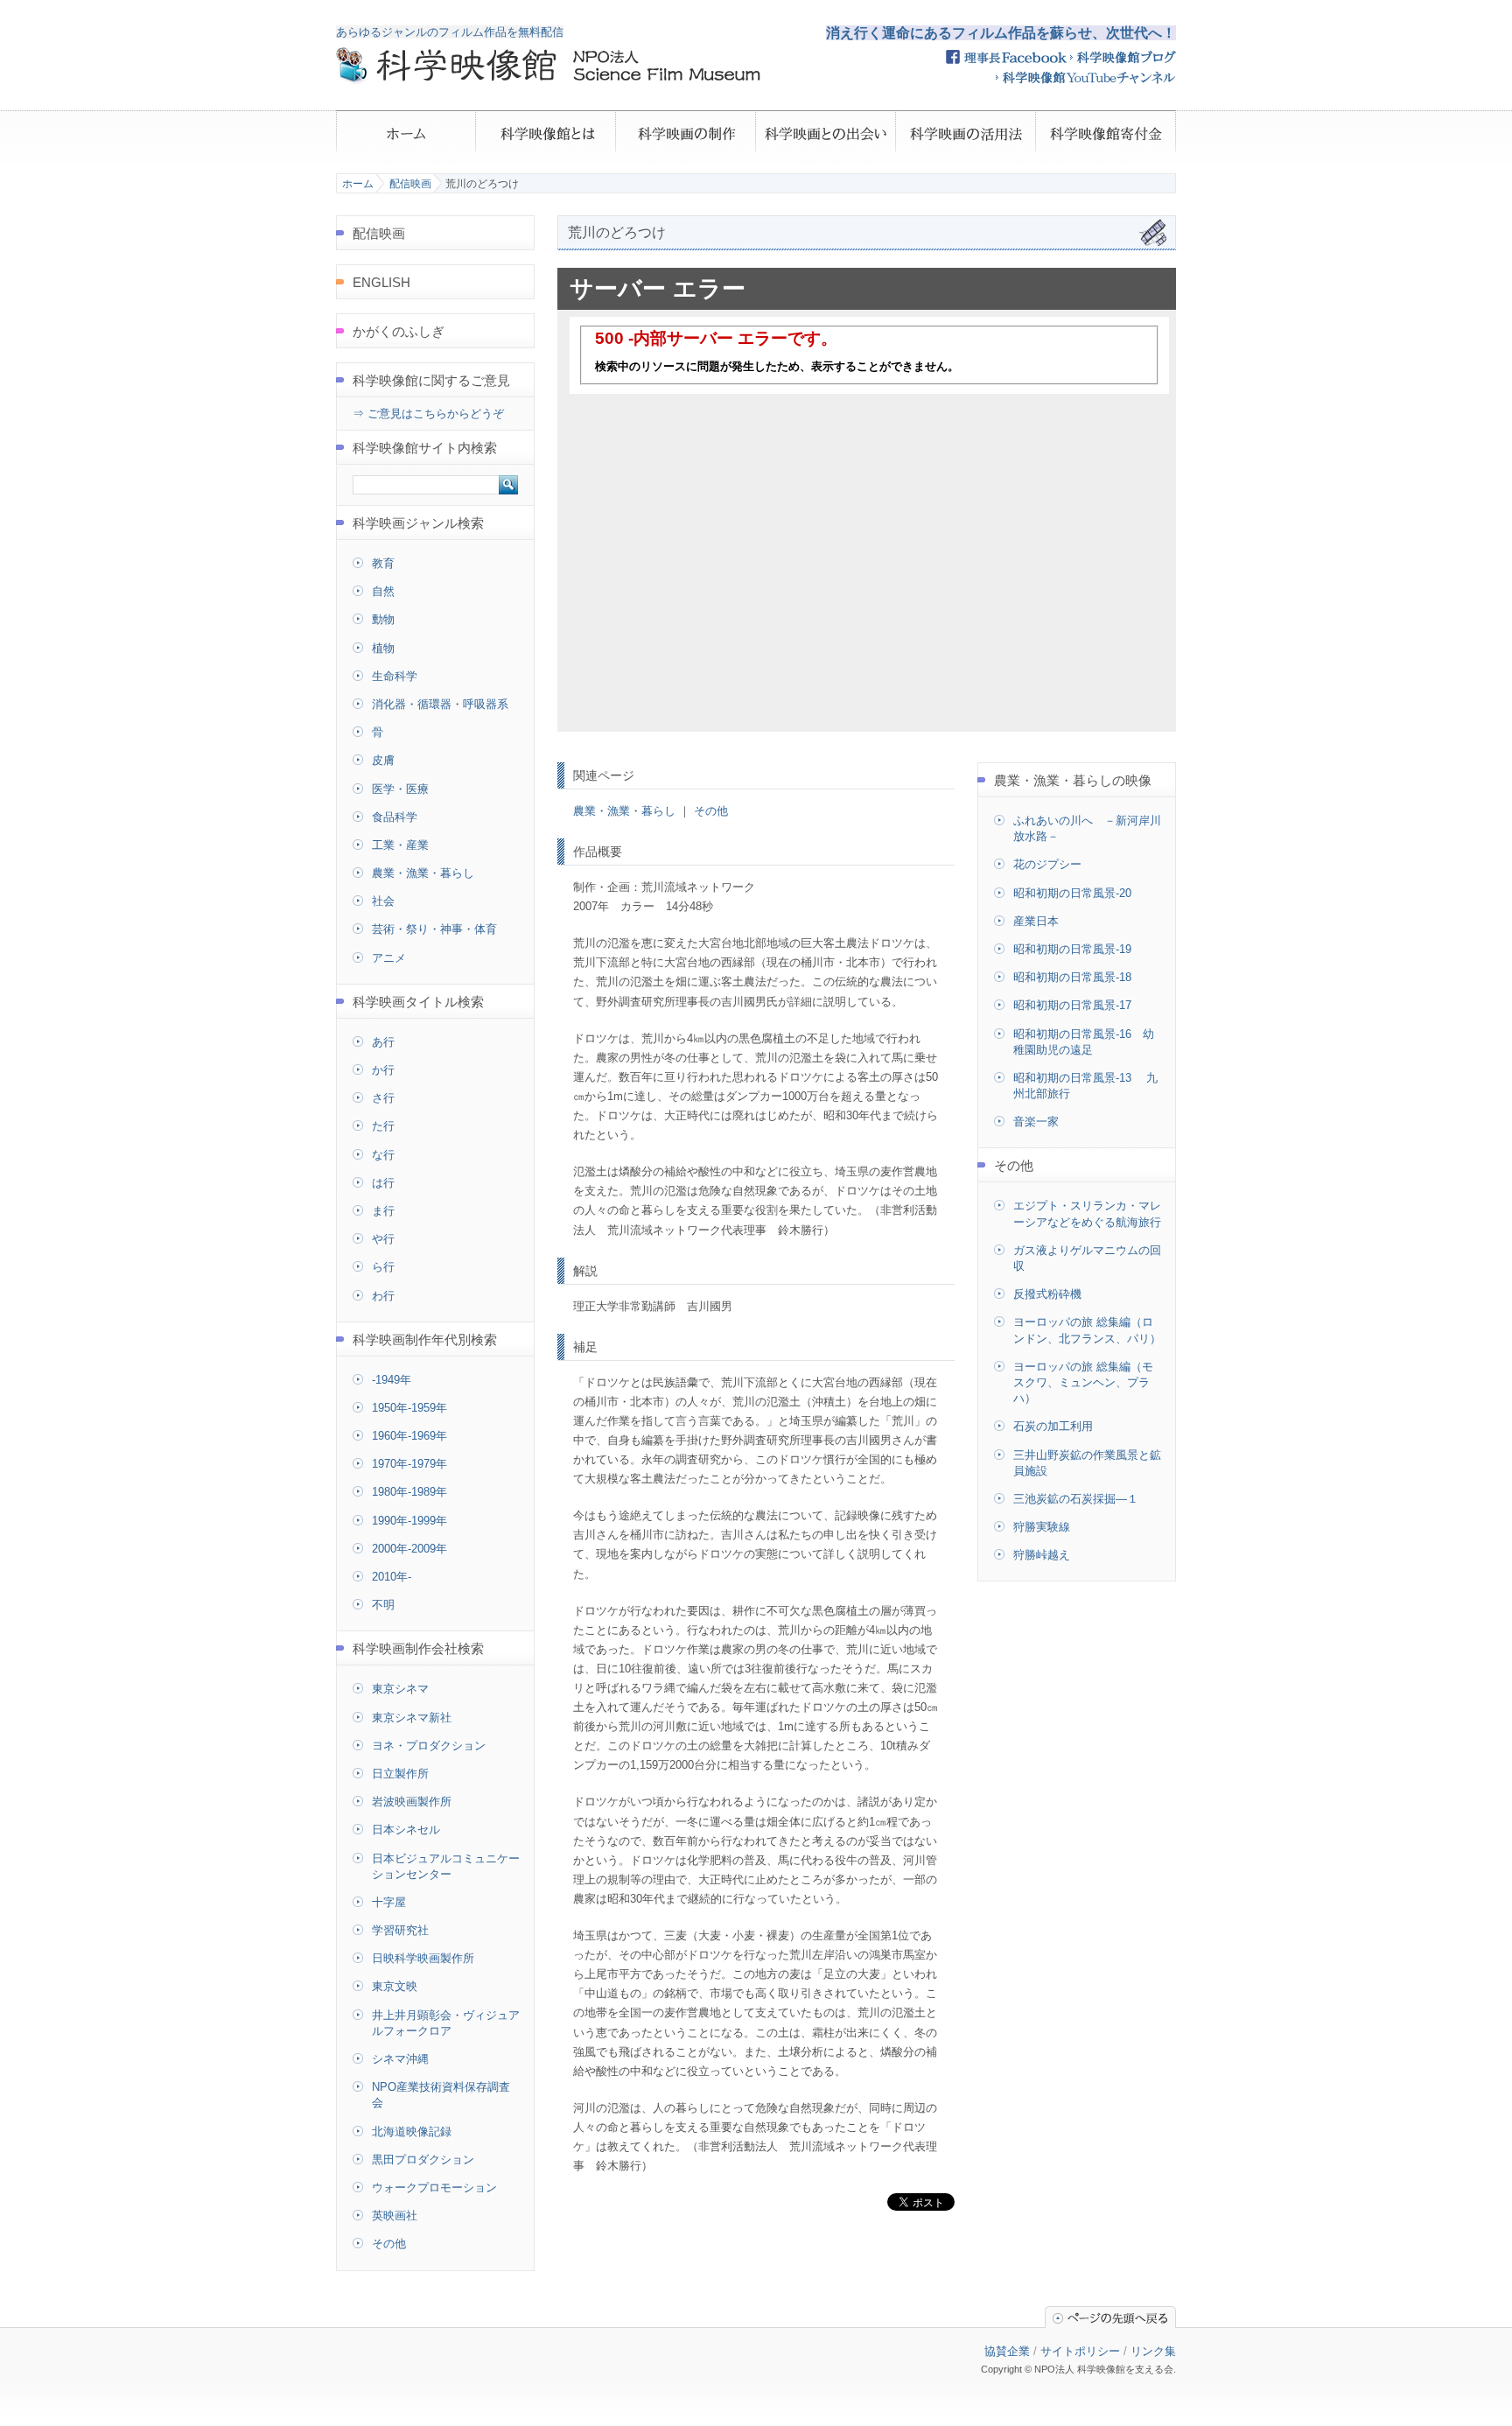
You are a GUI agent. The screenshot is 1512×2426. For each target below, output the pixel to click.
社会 (383, 901)
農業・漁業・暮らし (624, 811)
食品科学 (395, 817)
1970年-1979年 (409, 1464)
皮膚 (383, 760)
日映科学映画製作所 (423, 1958)
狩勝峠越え (1042, 1555)
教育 (383, 563)
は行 (383, 1183)
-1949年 (392, 1380)
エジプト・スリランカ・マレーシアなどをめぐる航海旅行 (1087, 1213)
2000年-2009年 (409, 1549)
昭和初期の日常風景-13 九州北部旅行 (1085, 1086)
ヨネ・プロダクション (429, 1746)
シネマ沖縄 (400, 2059)
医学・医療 (400, 789)
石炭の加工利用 (1053, 1426)
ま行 (383, 1211)
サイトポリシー (1080, 2351)
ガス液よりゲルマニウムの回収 (1087, 1258)
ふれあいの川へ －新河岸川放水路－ (1087, 828)
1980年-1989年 (409, 1492)
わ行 (383, 1296)
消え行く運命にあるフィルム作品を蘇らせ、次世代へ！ (1001, 33)
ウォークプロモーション (434, 2188)
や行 (383, 1239)
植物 (383, 648)
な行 (383, 1155)
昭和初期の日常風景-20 (1072, 893)
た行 (383, 1126)
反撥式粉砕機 (1047, 1294)
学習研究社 (400, 1930)
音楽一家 (1036, 1122)
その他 (711, 811)
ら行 (383, 1267)
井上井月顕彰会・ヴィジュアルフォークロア (446, 2023)
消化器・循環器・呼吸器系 (440, 704)
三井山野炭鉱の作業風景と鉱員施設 (1087, 1463)
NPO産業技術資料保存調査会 (441, 2095)
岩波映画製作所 (412, 1802)
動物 (383, 619)
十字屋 (389, 1902)
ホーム (358, 184)
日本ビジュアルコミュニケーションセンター (446, 1866)
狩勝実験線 (1042, 1527)
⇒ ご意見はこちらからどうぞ (428, 414)
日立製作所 (400, 1774)
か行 (383, 1070)
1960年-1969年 (409, 1436)
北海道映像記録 (412, 2132)
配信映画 (410, 184)
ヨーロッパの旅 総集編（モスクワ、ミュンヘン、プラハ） (1083, 1382)
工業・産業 (400, 845)
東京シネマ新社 (412, 1718)
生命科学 (395, 676)
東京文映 (395, 1986)
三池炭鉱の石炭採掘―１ (1076, 1499)
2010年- (392, 1577)
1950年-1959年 (409, 1408)
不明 (383, 1605)
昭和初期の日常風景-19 (1072, 949)
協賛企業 (1007, 2351)
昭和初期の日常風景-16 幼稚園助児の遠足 (1084, 1042)
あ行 (383, 1042)
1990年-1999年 (409, 1521)
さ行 (383, 1098)
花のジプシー (1047, 864)
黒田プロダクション (423, 2160)
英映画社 (395, 2216)
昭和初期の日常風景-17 (1072, 1005)
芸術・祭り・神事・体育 (434, 929)
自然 (383, 591)
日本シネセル (406, 1830)
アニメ (389, 958)
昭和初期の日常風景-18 (1072, 977)
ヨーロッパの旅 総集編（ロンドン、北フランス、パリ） (1087, 1330)
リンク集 (1153, 2351)
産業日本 (1036, 921)
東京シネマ (400, 1689)
